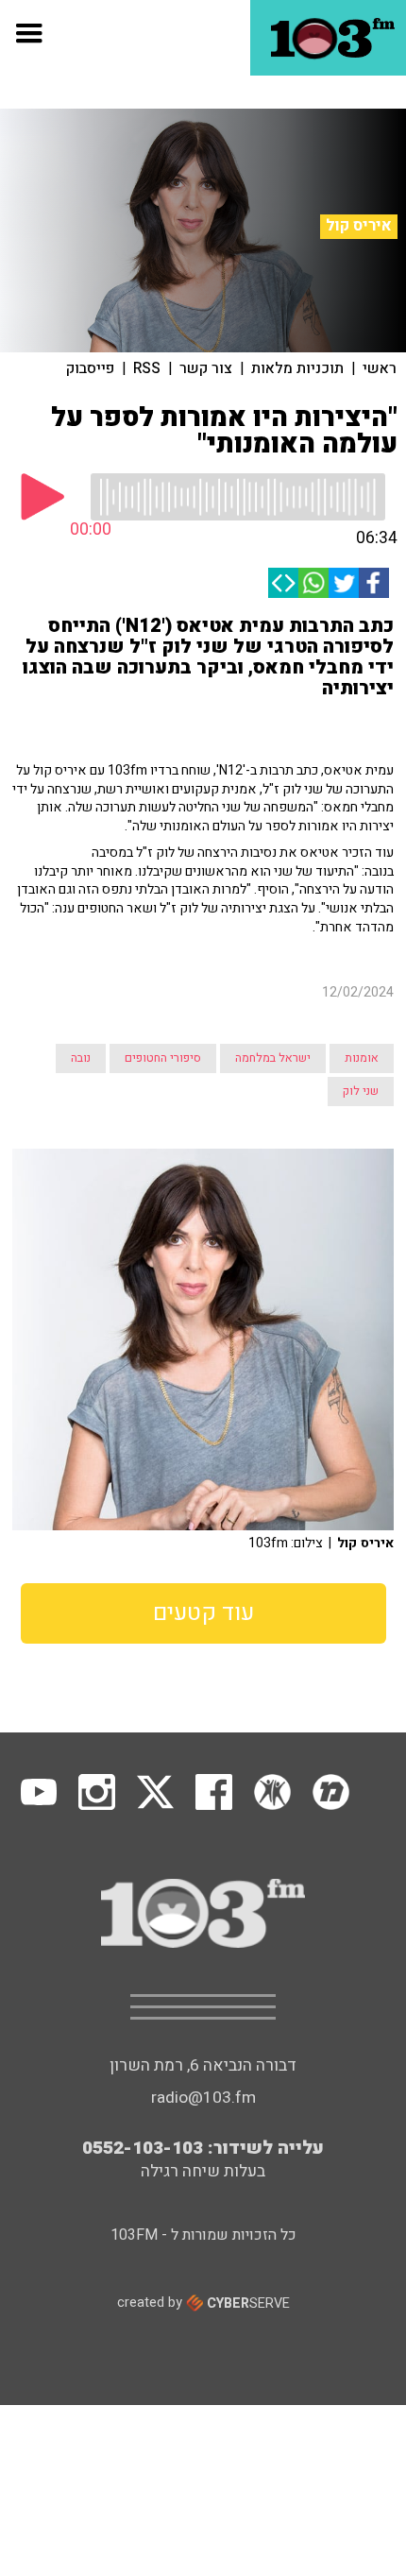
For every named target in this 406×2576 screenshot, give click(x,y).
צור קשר (206, 368)
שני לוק (361, 1091)
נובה (81, 1058)
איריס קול (359, 226)
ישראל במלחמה (273, 1058)
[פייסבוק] (374, 583)
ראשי (380, 368)
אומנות (362, 1058)
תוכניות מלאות (297, 368)
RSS (147, 368)
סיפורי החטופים (163, 1058)
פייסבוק (90, 368)
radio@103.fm (203, 2098)
